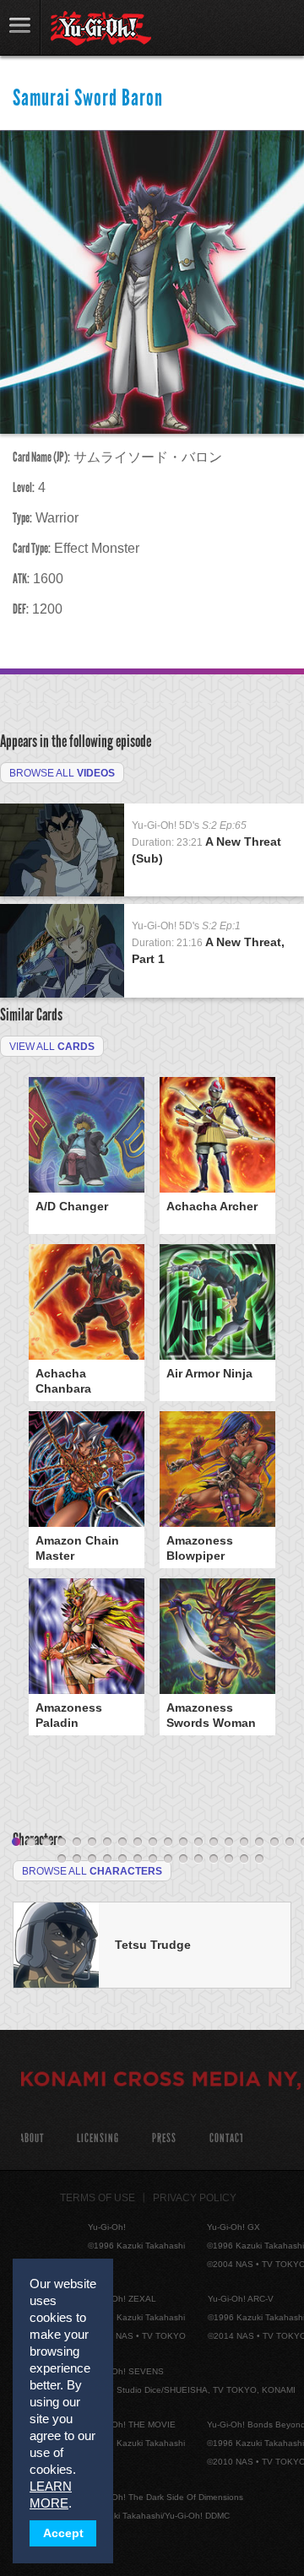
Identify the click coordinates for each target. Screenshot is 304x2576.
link (20, 27)
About (32, 2138)
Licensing (98, 2138)
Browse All (62, 773)
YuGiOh (101, 29)
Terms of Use (98, 2198)
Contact (227, 2138)
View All (52, 1047)
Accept (63, 2533)
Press (164, 2138)
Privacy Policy (195, 2198)
